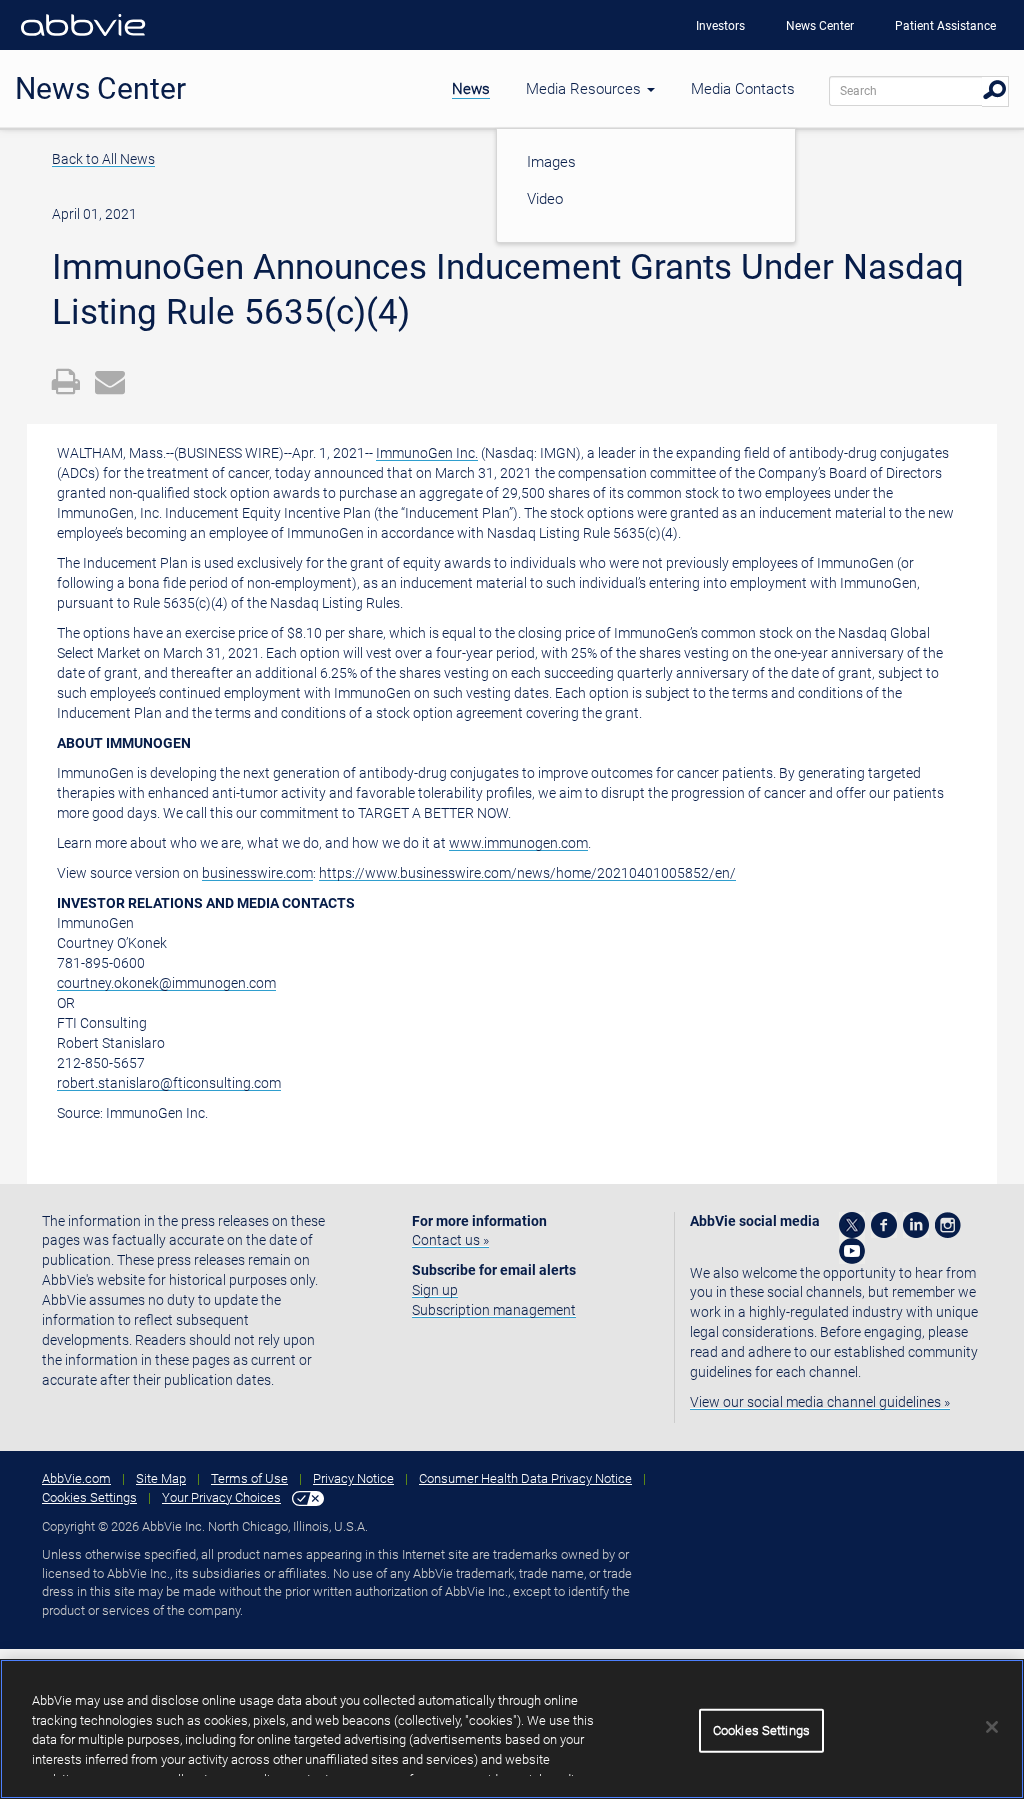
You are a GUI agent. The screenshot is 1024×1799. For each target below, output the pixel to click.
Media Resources (585, 89)
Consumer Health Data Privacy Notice (525, 1478)
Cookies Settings (89, 1497)
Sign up (435, 1290)
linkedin (916, 1225)
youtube (852, 1251)
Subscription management (494, 1310)
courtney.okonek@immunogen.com (166, 983)
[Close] (992, 1727)
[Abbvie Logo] (83, 40)
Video (545, 199)
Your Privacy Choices (221, 1497)
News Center (820, 26)
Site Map (161, 1478)
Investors (720, 26)
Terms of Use (249, 1478)
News (471, 89)
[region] (512, 1729)
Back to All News (103, 159)
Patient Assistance (945, 26)
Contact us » (450, 1240)
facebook (884, 1225)
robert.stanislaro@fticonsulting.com (169, 1083)
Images (551, 162)
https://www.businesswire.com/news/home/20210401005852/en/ (527, 873)
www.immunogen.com (518, 843)
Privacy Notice (353, 1478)
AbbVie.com (76, 1478)
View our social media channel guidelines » (820, 1402)
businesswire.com (257, 873)
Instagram (948, 1225)
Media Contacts (743, 89)
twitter (852, 1225)
